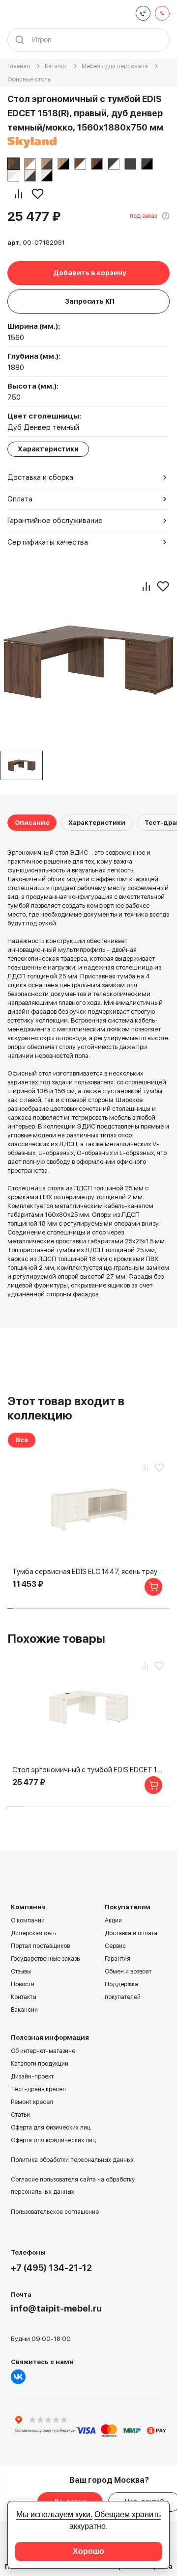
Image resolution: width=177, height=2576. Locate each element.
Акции (113, 1920)
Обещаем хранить (128, 2514)
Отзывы (21, 1971)
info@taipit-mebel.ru (56, 2308)
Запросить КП (90, 301)
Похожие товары (56, 1639)
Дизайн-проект (32, 2077)
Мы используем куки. (54, 2514)
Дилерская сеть (33, 1933)
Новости (23, 1984)
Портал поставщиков (40, 1946)
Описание (32, 823)
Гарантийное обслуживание (55, 521)
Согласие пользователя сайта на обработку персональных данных (73, 2186)
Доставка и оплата (131, 1933)
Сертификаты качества (48, 542)
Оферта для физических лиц (51, 2128)
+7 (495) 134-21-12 (51, 2268)
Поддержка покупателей (123, 1991)
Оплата (20, 499)
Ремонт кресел (32, 2102)
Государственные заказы (46, 1959)
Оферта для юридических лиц (53, 2140)
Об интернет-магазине (43, 2051)
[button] (10, 1609)
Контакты (24, 1997)
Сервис (115, 1946)
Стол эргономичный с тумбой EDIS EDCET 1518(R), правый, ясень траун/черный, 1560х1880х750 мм (88, 1770)
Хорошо (88, 2551)
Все (22, 1440)
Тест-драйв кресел (38, 2089)
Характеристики (97, 823)
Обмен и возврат (128, 1971)
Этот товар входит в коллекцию (66, 1408)
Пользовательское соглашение (55, 2212)
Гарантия (118, 1959)
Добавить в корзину (90, 273)
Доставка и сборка (40, 477)
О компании (28, 1920)
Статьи (20, 2115)
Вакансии (24, 2010)
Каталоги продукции (40, 2064)
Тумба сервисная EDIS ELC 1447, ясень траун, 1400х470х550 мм (88, 1572)
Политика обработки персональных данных (72, 2160)
